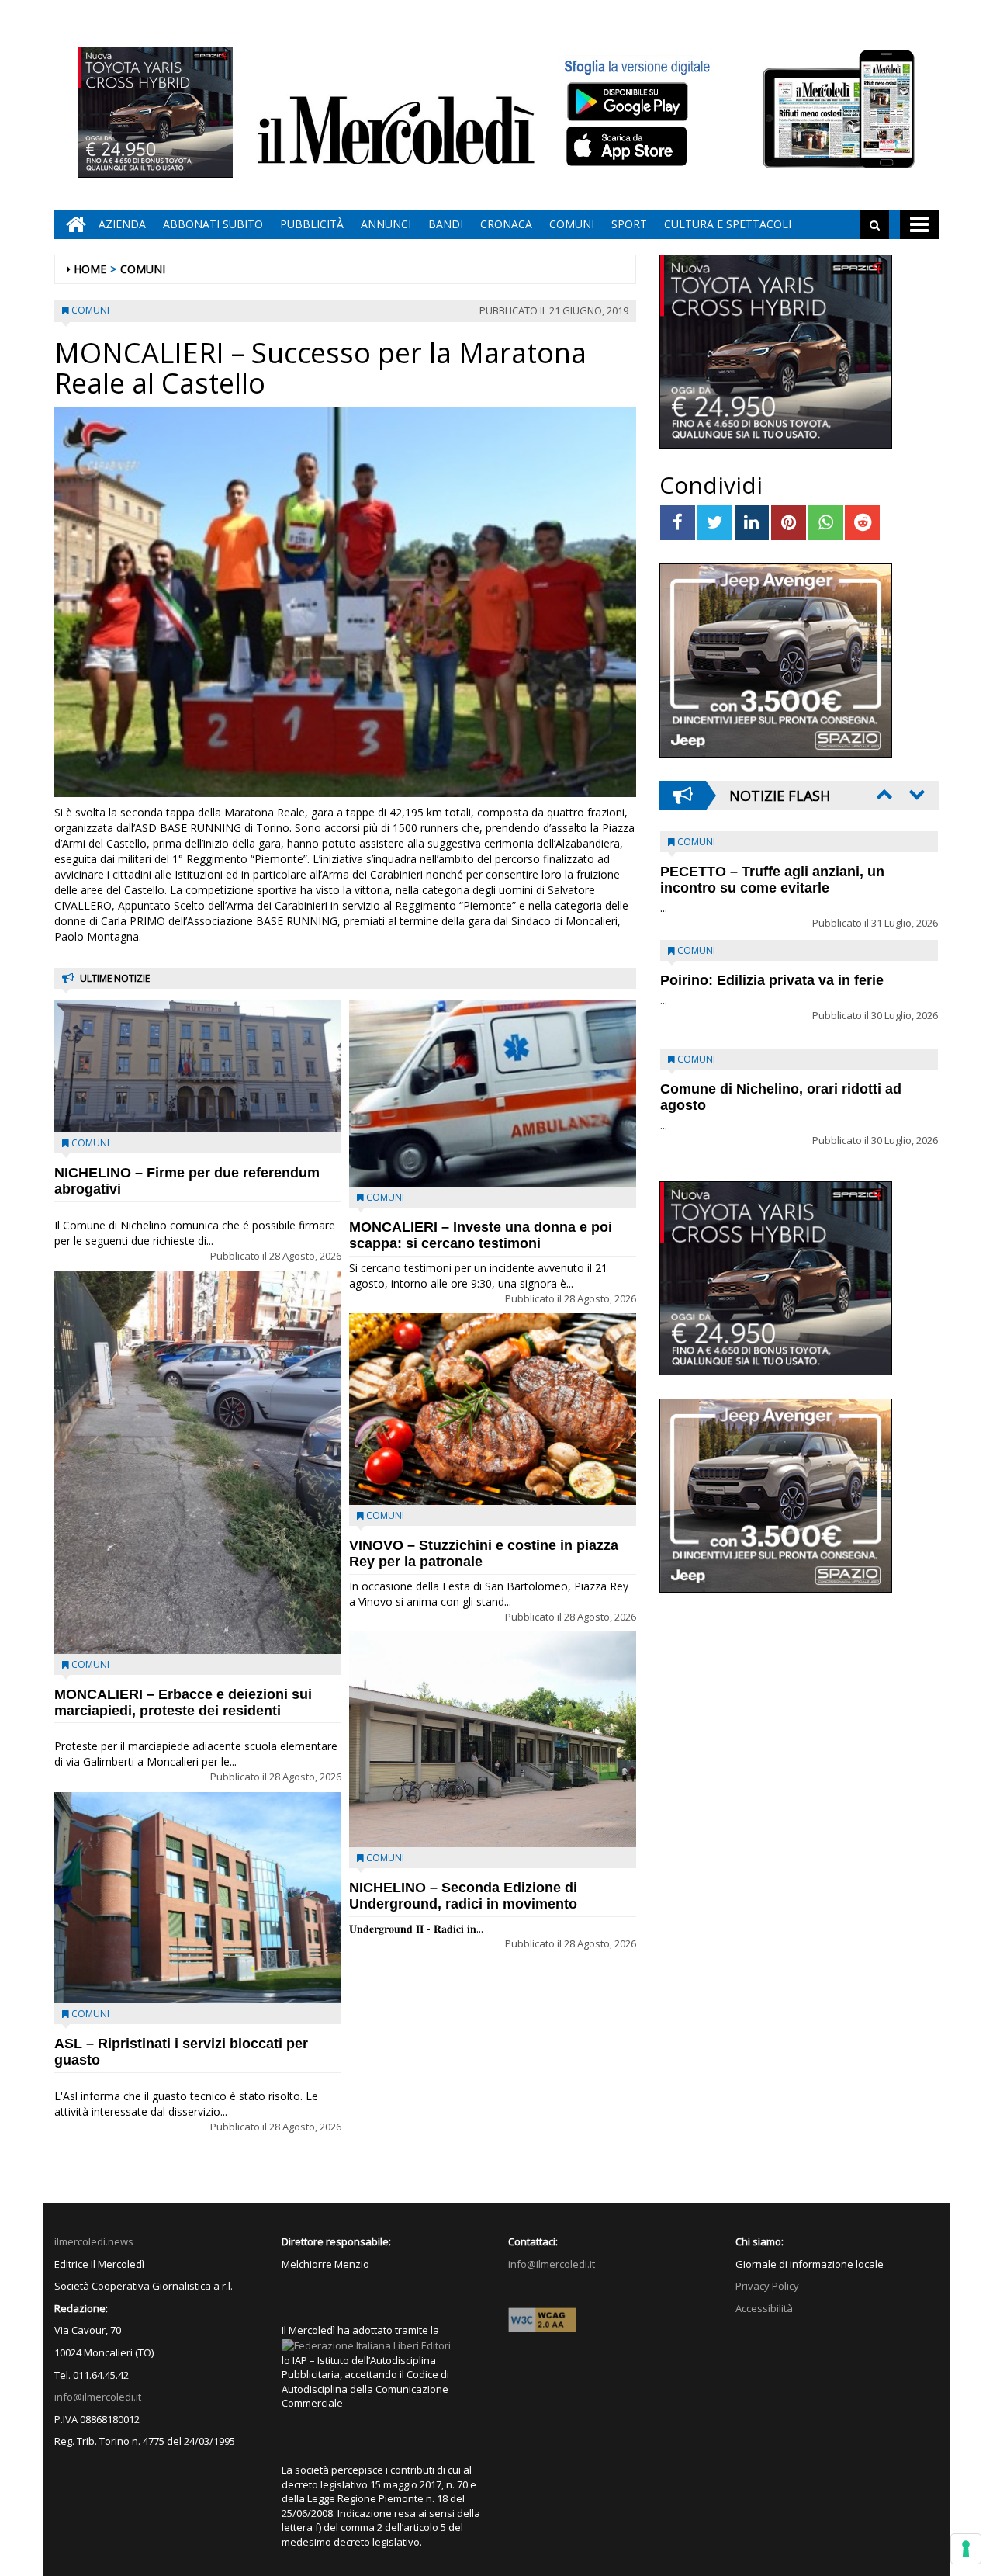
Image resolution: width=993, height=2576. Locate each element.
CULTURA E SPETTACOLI (728, 224)
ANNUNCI (386, 224)
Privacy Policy (767, 2286)
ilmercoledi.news (94, 2241)
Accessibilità (764, 2308)
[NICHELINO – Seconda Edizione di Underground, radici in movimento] (493, 1739)
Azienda (122, 224)
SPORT (629, 224)
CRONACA (506, 224)
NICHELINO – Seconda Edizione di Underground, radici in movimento (463, 1896)
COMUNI (572, 224)
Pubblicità (312, 224)
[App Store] (629, 147)
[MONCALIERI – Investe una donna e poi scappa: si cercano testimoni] (493, 1094)
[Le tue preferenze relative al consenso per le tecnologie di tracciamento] (966, 2549)
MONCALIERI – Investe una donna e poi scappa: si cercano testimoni (481, 1235)
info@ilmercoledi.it (98, 2397)
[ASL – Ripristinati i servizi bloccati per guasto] (198, 1898)
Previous (883, 794)
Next (915, 794)
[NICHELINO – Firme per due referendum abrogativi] (198, 1066)
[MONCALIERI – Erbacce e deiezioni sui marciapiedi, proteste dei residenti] (198, 1462)
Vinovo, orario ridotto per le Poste (773, 872)
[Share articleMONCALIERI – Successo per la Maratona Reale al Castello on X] (715, 523)
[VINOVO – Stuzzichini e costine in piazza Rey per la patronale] (493, 1409)
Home (90, 269)
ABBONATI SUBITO (213, 224)
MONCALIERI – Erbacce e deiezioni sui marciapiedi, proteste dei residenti (183, 1702)
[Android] (627, 101)
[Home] (72, 224)
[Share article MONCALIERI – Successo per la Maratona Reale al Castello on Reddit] (862, 523)
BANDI (446, 224)
